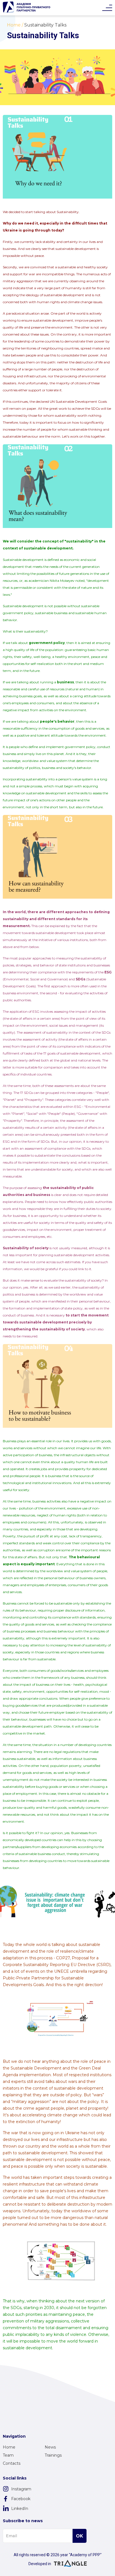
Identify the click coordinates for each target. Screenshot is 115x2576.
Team (8, 2455)
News (50, 2447)
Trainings (53, 2455)
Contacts (12, 2463)
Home (9, 2447)
